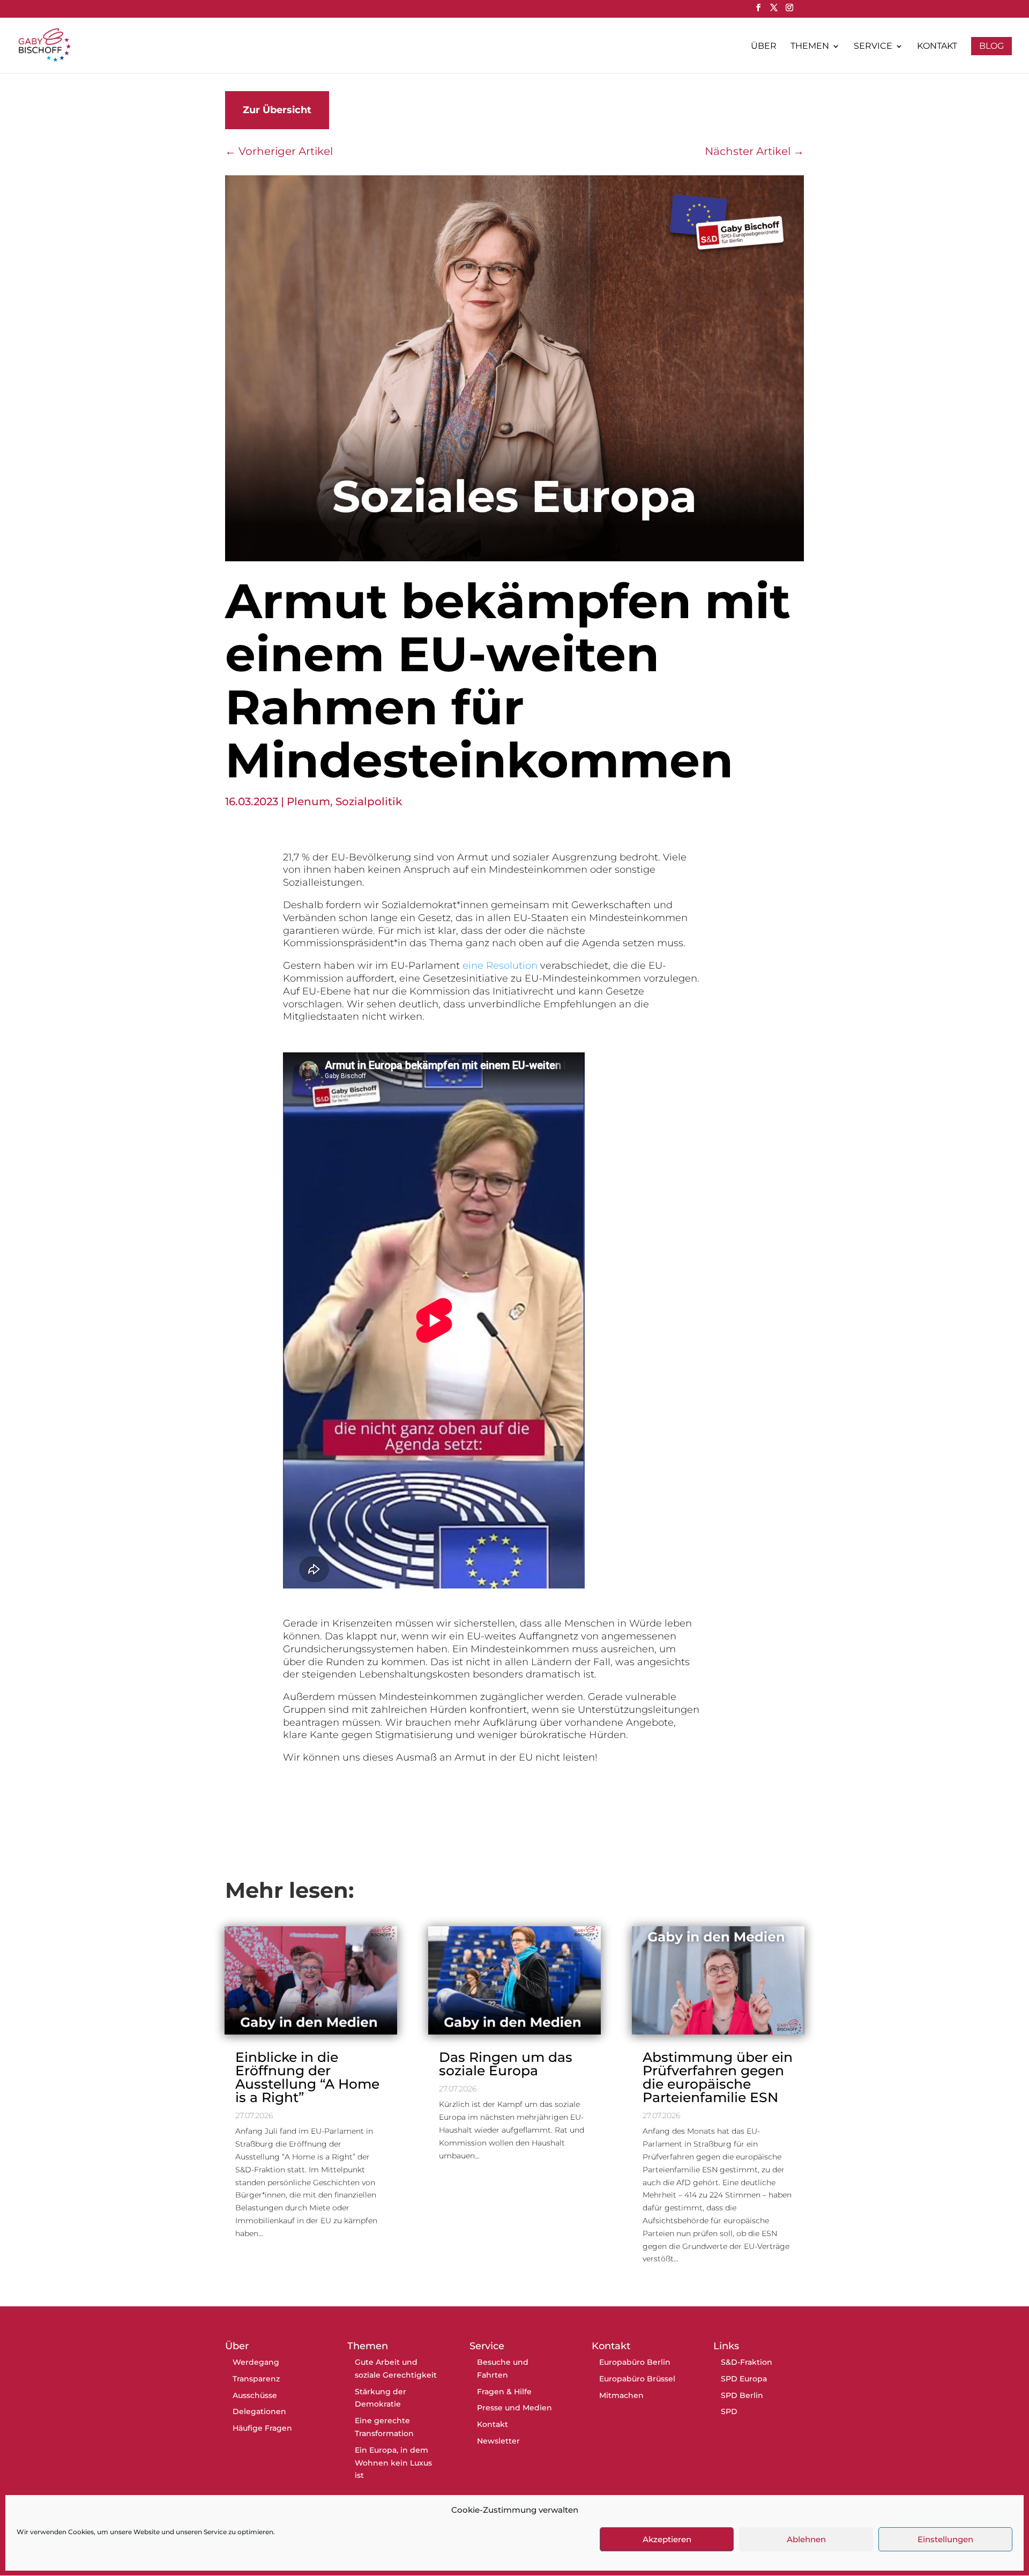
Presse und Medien (514, 2408)
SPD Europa (744, 2379)
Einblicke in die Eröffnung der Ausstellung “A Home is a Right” (307, 2077)
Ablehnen (806, 2539)
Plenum (308, 801)
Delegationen (259, 2411)
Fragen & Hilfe (504, 2392)
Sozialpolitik (369, 801)
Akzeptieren (667, 2539)
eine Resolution (500, 966)
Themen (810, 47)
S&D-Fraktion (747, 2362)
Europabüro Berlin (635, 2362)
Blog (991, 46)
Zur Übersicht (277, 110)
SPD (729, 2411)
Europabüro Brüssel (637, 2379)
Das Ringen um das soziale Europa (506, 2064)
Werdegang (256, 2362)
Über (764, 47)
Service (873, 47)
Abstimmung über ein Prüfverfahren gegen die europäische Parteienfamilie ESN (718, 2077)
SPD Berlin (742, 2395)
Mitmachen (621, 2395)
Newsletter (498, 2441)
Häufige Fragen (262, 2428)
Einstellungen (945, 2539)
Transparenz (256, 2379)
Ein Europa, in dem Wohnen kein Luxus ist (393, 2463)
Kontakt (937, 47)
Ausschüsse (255, 2395)
